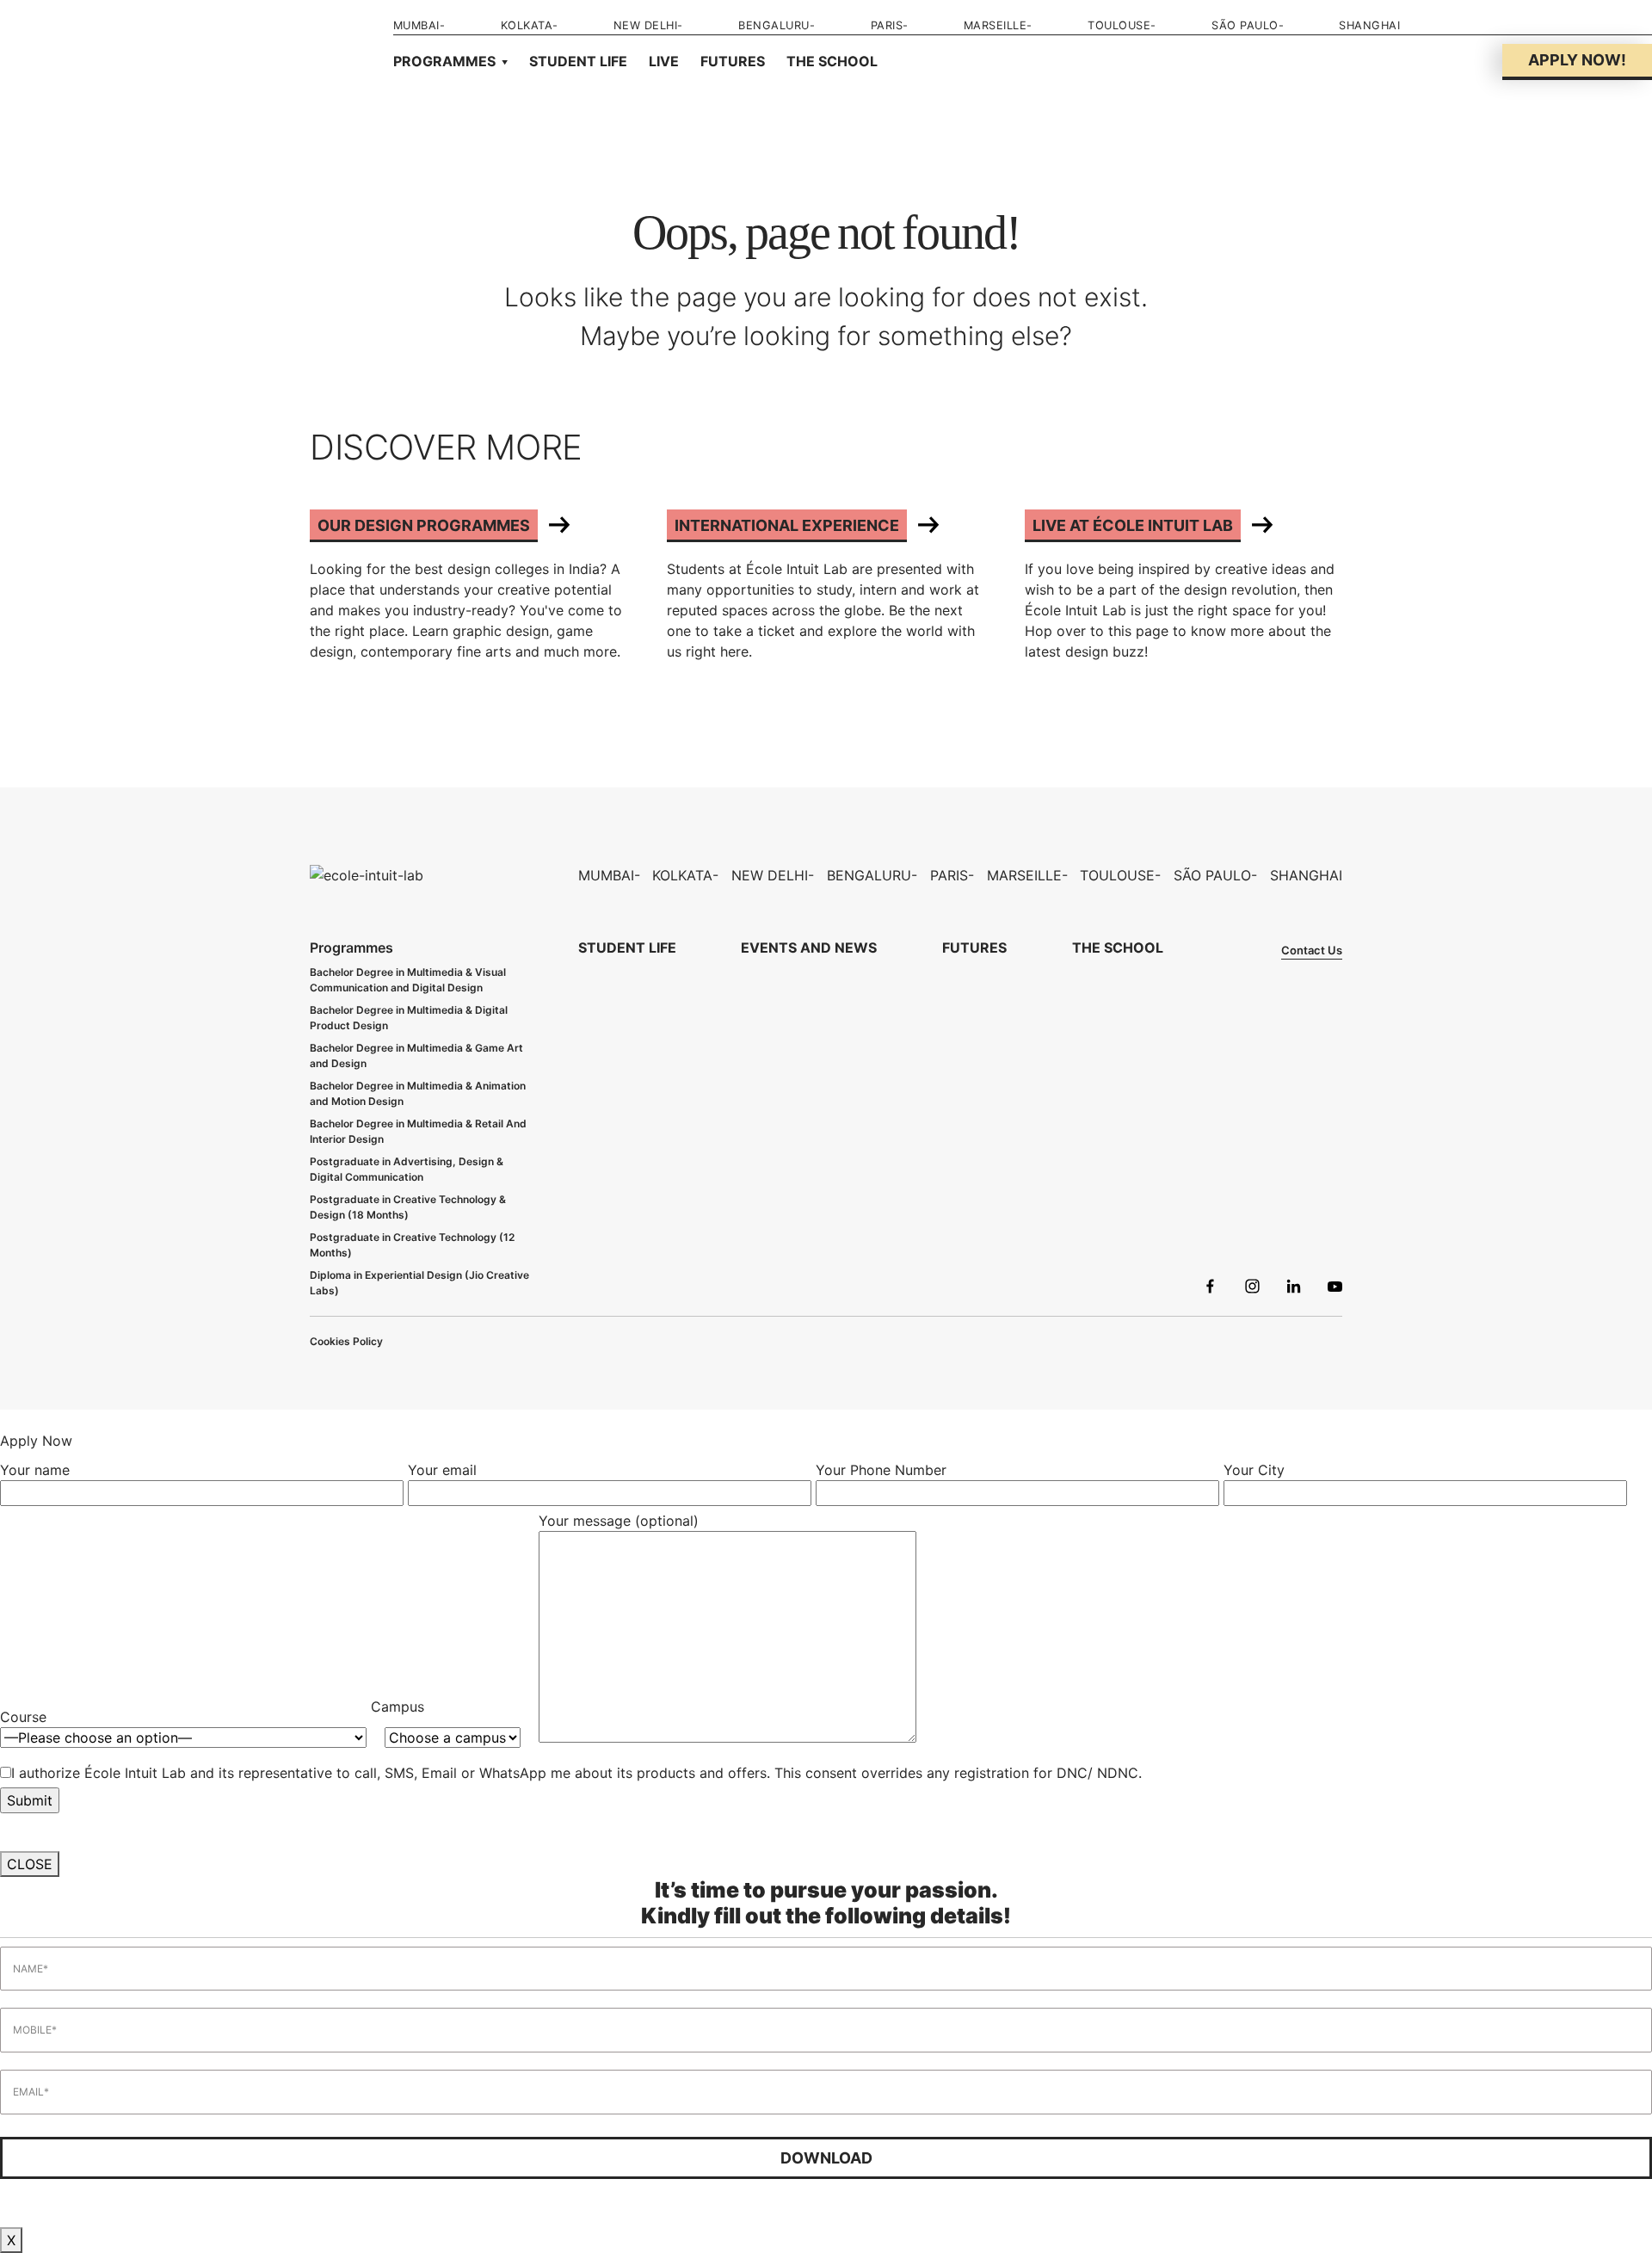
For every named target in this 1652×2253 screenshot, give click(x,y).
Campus (398, 1707)
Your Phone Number (881, 1470)
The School (832, 61)
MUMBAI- (419, 25)
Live (664, 61)
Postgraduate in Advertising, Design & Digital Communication (407, 1169)
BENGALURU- (777, 25)
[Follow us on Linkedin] (1294, 1288)
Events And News (809, 947)
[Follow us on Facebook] (1210, 1288)
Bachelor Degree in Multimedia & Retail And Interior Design (418, 1131)
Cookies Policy (346, 1341)
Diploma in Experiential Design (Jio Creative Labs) (419, 1283)
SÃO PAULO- (1248, 25)
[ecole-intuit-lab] (367, 874)
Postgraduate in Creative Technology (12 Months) (412, 1245)
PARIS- (890, 25)
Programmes (444, 61)
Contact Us (1312, 950)
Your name (35, 1470)
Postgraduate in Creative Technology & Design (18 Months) (408, 1207)
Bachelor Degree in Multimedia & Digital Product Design (409, 1018)
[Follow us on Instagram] (1252, 1288)
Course (28, 1717)
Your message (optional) (619, 1521)
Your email (442, 1470)
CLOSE (30, 1864)
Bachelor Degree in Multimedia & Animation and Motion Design (418, 1093)
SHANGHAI (1369, 25)
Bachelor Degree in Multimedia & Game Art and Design (416, 1056)
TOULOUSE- (1122, 25)
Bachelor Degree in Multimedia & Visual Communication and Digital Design (408, 980)
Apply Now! (1577, 60)
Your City (1254, 1470)
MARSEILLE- (998, 25)
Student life (578, 61)
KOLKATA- (530, 25)
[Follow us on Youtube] (1335, 1288)
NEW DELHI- (648, 25)
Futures (733, 61)
